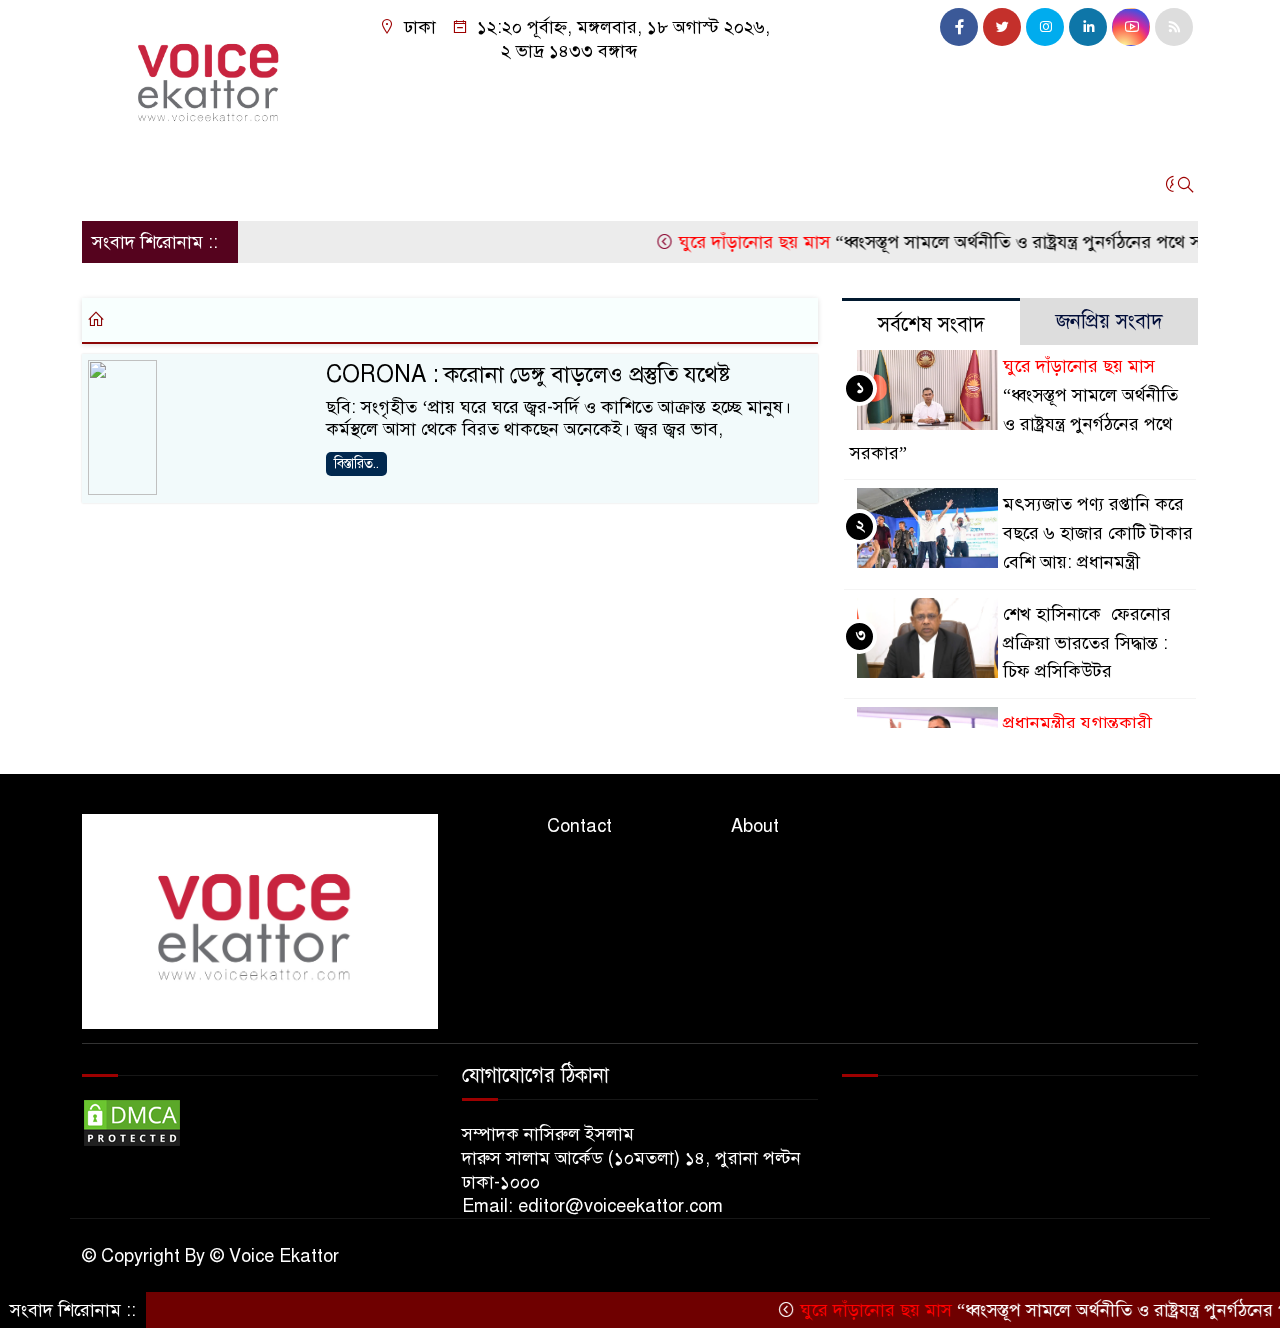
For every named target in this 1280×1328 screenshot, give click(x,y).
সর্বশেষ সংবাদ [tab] (931, 324)
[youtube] (1131, 27)
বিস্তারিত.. (356, 463)
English (860, 184)
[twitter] (1002, 27)
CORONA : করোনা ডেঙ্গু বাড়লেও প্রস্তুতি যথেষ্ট (528, 374)
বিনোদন (621, 184)
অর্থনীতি (273, 184)
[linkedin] (1088, 27)
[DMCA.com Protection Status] (132, 1122)
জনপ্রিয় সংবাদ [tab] (1109, 321)
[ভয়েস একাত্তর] (212, 77)
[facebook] (959, 27)
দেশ (105, 184)
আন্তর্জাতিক (182, 184)
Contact (579, 826)
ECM (935, 184)
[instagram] (1045, 27)
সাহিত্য (698, 184)
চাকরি (438, 184)
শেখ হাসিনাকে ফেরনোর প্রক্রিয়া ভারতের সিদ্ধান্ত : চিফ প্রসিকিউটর (1087, 643)
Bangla (776, 184)
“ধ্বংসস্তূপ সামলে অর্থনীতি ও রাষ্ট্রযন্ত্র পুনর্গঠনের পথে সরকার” (939, 242)
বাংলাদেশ (359, 184)
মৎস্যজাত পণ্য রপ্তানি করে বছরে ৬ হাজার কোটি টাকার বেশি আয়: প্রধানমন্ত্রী (1098, 533)
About (755, 826)
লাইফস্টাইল (526, 184)
